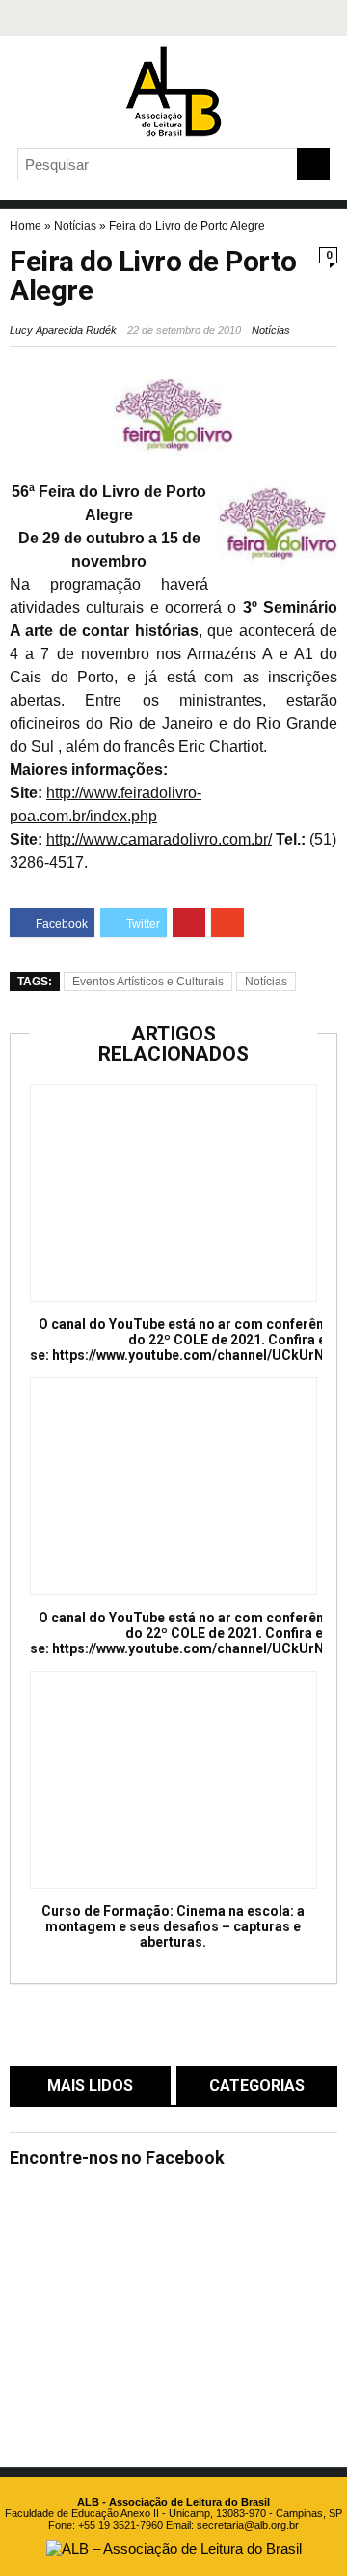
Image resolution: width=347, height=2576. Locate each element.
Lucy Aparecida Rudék (63, 330)
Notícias (75, 226)
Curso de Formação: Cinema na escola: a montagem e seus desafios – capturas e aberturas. (173, 1926)
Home (26, 226)
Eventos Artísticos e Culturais (148, 982)
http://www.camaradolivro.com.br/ (159, 839)
